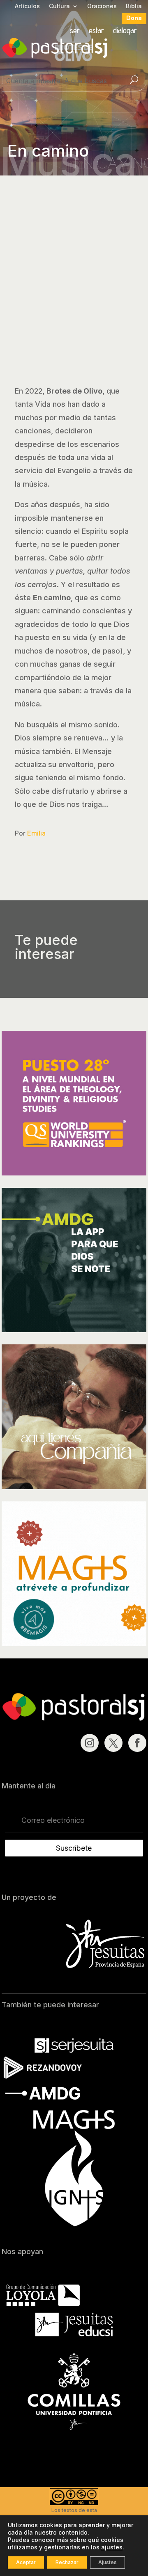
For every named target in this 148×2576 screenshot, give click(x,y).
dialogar (125, 31)
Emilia (36, 833)
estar (96, 31)
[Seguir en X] (113, 1743)
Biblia (134, 6)
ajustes (112, 2547)
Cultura (59, 6)
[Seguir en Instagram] (90, 1743)
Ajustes (108, 2562)
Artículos (27, 6)
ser (75, 31)
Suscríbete (74, 1848)
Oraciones (102, 6)
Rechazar (67, 2562)
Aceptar (26, 2562)
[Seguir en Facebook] (137, 1743)
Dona (134, 18)
